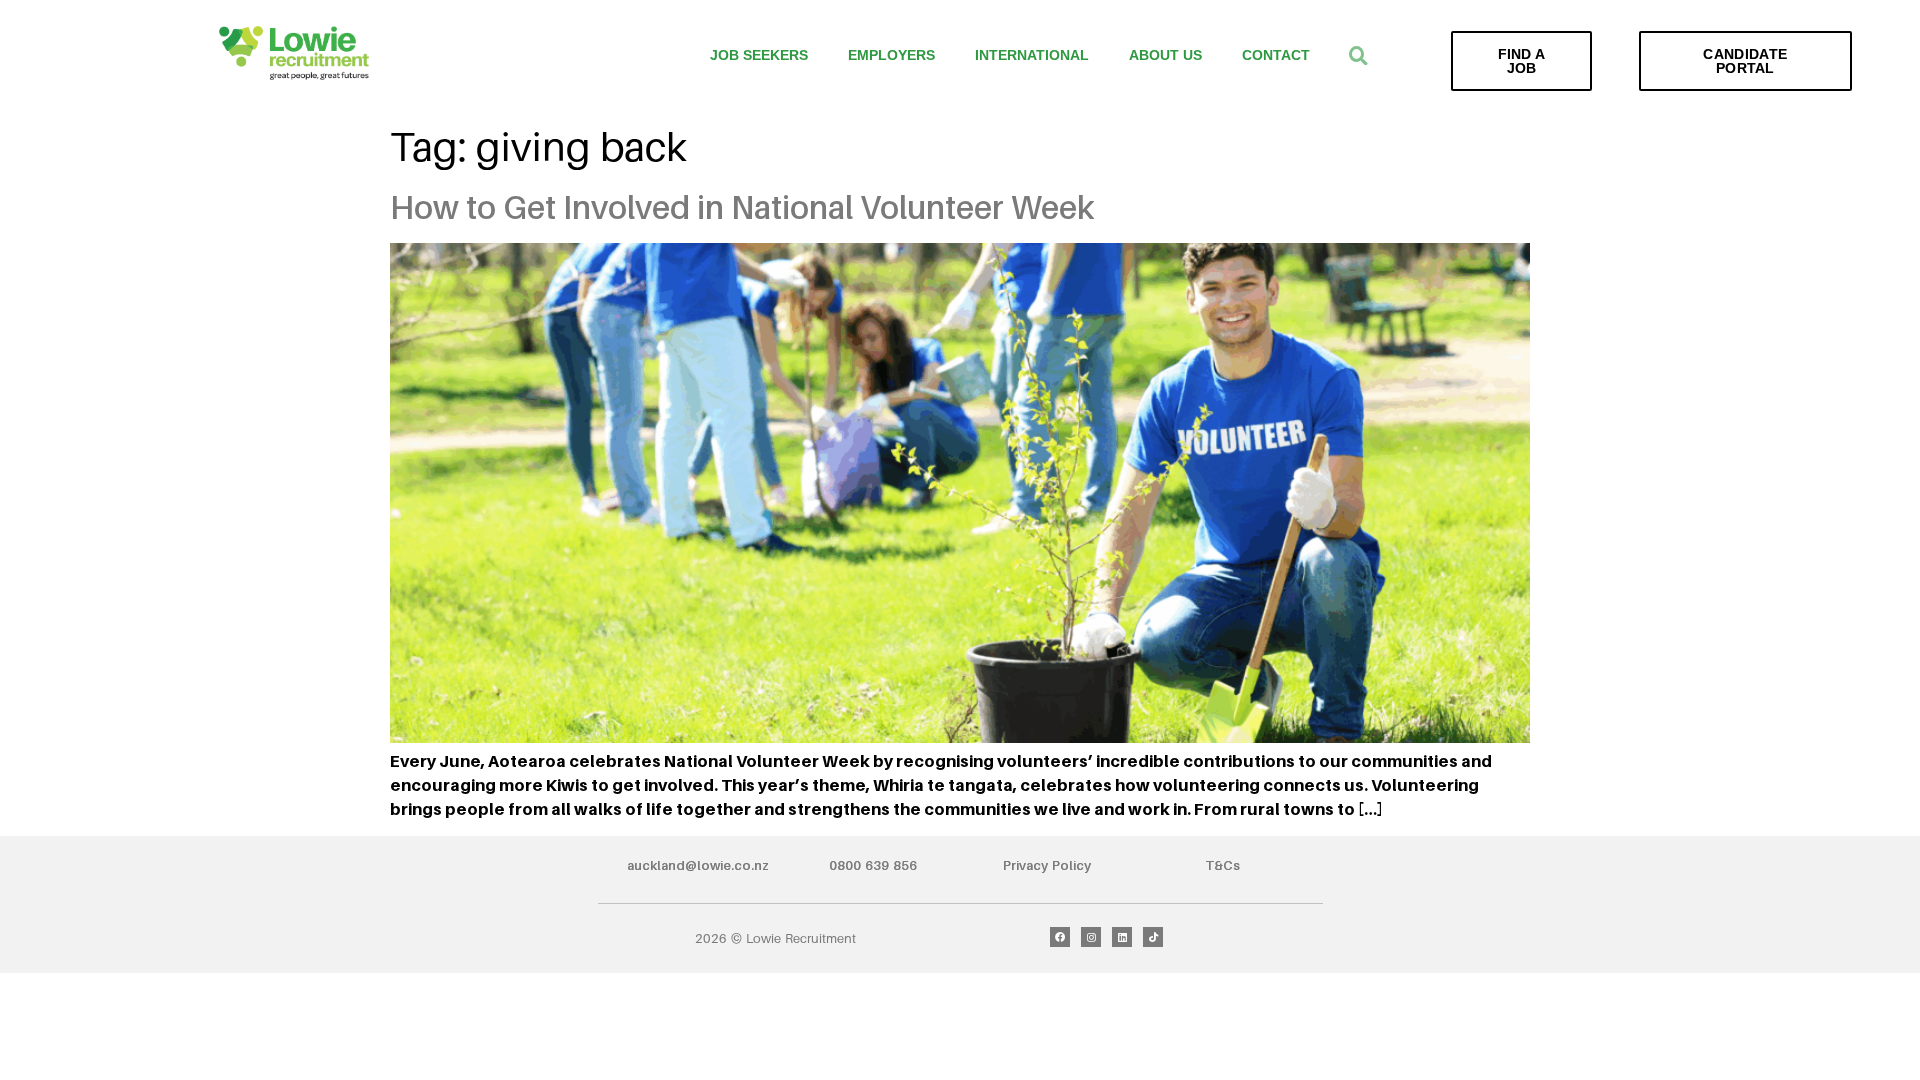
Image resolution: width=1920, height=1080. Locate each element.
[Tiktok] (1153, 937)
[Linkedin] (1122, 937)
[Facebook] (1060, 937)
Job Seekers (759, 55)
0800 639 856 (873, 865)
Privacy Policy (1047, 865)
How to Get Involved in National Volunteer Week (742, 207)
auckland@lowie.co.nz (698, 865)
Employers (891, 55)
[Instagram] (1091, 937)
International (1032, 55)
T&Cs (1222, 865)
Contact (1276, 55)
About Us (1165, 55)
